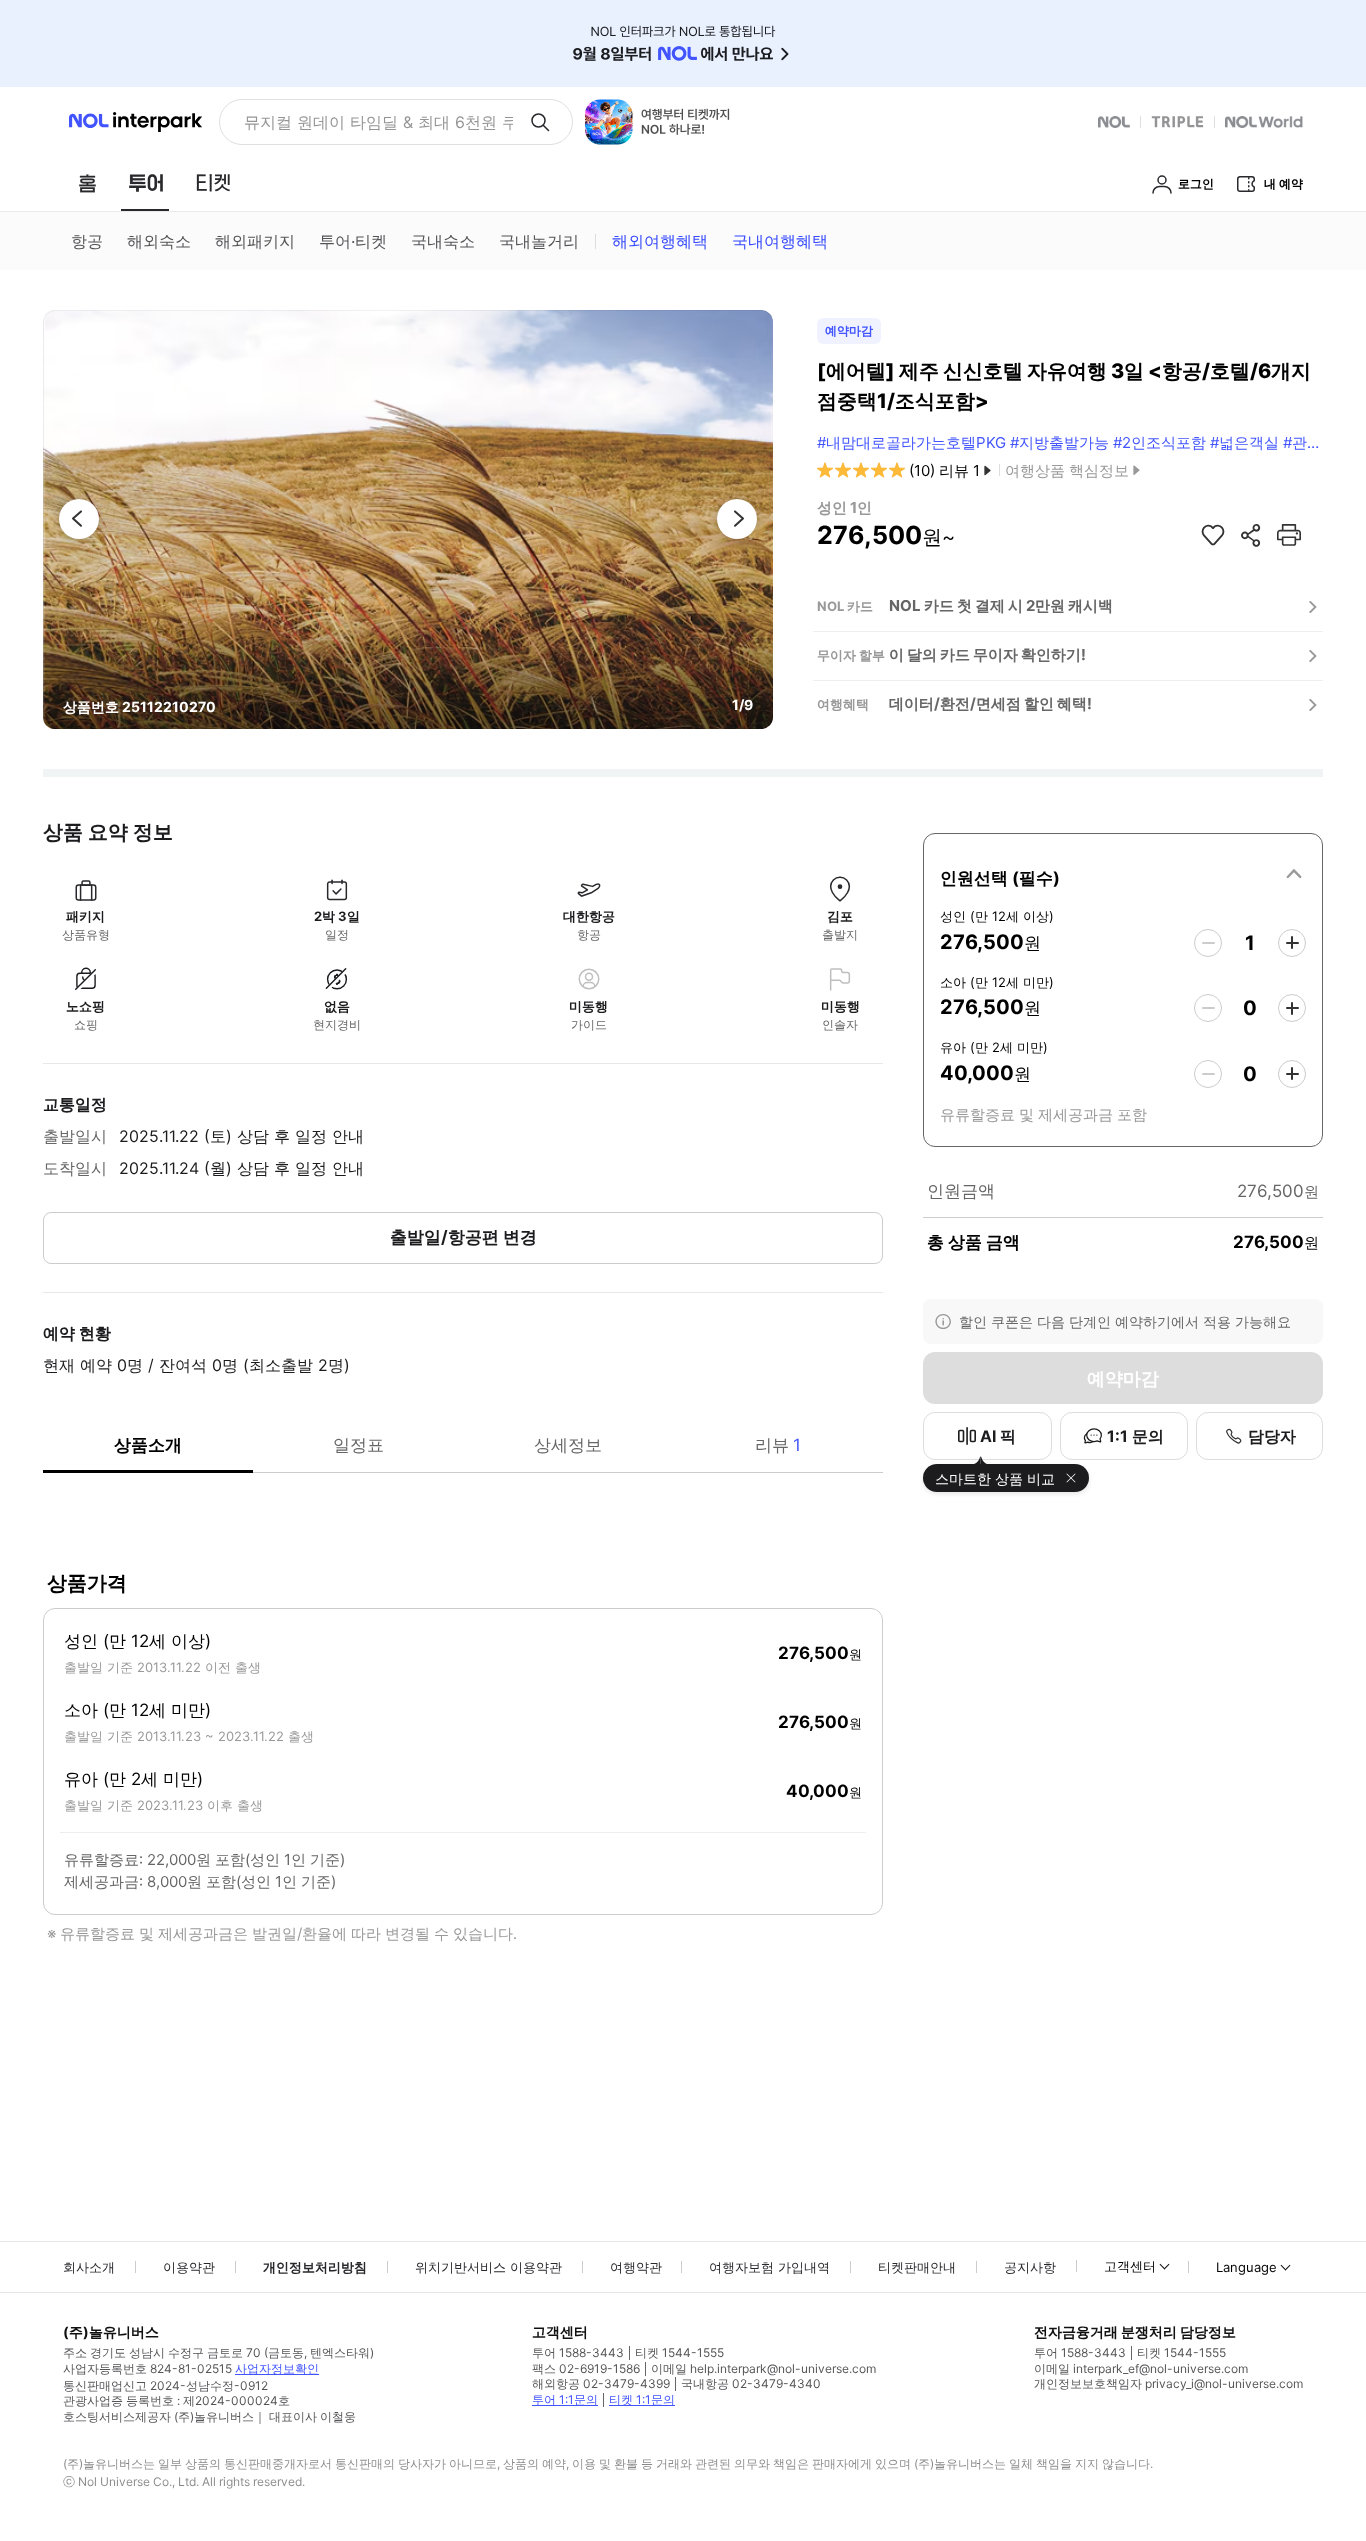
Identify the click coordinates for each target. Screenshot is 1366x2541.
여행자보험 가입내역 (769, 2267)
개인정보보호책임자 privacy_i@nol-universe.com (1168, 2383)
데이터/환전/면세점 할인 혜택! (990, 703)
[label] (1123, 875)
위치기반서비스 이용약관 (488, 2267)
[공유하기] (1251, 535)
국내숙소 (443, 241)
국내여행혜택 (780, 241)
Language (1246, 2267)
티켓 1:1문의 (642, 2399)
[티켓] (213, 183)
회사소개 (89, 2267)
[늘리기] (1292, 943)
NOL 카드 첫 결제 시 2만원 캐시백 (1001, 605)
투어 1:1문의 (565, 2399)
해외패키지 (255, 241)
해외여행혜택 (660, 241)
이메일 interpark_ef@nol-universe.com (1141, 2368)
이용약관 (189, 2267)
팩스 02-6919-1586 (586, 2368)
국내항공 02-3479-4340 (751, 2383)
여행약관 (636, 2267)
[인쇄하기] (1289, 535)
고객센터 (1130, 2266)
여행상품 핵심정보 (1067, 470)
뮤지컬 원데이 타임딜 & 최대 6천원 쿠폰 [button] (378, 122)
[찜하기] (1213, 535)
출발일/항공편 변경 (463, 1237)
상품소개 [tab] (148, 1445)
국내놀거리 (539, 241)
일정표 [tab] (358, 1445)
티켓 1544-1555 (679, 2352)
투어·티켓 (353, 241)
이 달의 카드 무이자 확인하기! (987, 654)
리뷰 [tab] (778, 1445)
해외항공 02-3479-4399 (601, 2383)
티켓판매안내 (917, 2267)
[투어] (145, 183)
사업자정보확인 (277, 2368)
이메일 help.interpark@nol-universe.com (763, 2368)
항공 (87, 241)
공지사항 (1030, 2267)
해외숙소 (159, 241)
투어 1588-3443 (578, 2352)
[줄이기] (1208, 943)
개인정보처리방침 (315, 2267)
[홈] (87, 183)
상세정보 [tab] (568, 1445)
